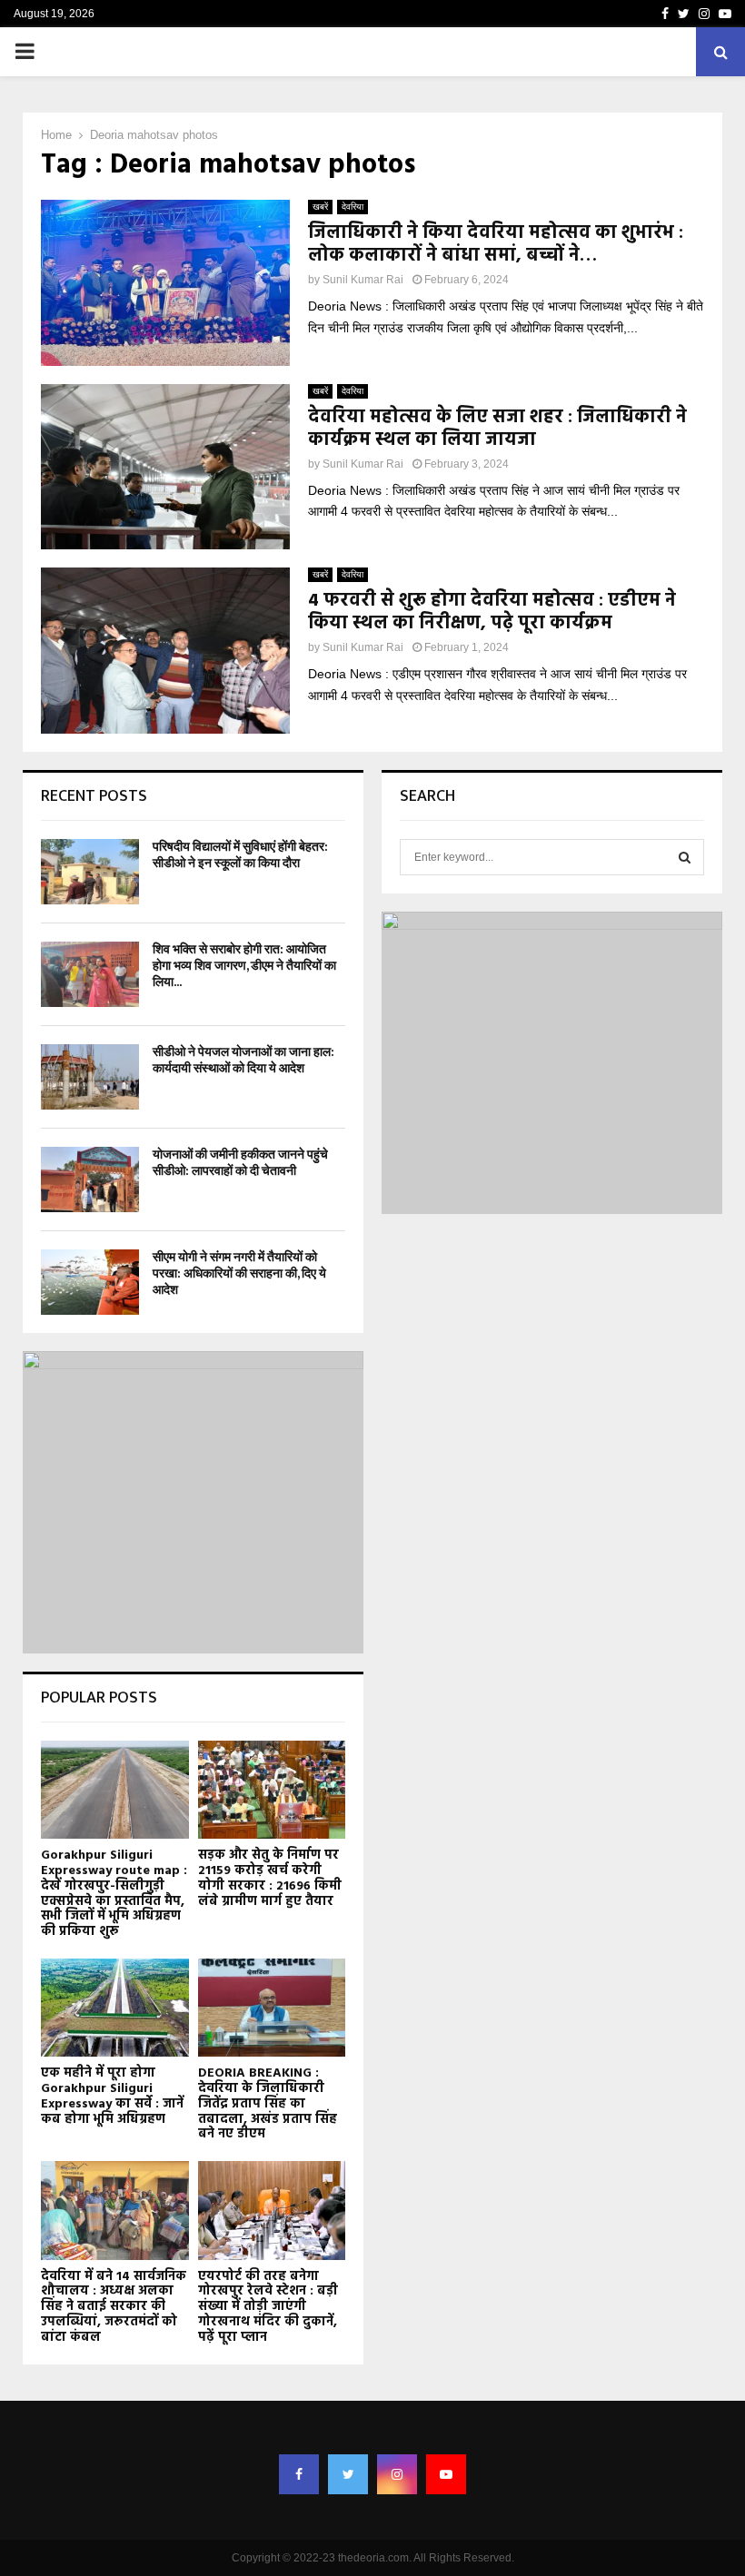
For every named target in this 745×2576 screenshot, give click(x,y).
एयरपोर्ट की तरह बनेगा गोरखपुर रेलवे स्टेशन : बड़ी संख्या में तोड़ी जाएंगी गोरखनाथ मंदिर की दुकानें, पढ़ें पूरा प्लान (268, 2307)
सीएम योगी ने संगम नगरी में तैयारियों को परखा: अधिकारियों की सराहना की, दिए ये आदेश (239, 1273)
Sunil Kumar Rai (363, 280)
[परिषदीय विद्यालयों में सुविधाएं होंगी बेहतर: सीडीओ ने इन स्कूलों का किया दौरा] (90, 872)
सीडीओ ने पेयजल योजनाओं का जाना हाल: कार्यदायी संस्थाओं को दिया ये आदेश (243, 1060)
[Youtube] (446, 2474)
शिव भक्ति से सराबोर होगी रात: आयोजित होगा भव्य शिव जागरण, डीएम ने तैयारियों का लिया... (244, 966)
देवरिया (353, 207)
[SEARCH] (685, 857)
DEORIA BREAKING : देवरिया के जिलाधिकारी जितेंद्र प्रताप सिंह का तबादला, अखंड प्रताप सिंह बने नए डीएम (268, 2104)
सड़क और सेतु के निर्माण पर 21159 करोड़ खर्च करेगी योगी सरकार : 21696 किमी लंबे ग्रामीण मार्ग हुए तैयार (270, 1878)
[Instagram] (397, 2474)
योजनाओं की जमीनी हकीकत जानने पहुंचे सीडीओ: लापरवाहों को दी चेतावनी (240, 1163)
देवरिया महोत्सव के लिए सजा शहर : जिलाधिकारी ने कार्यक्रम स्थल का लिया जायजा (497, 429)
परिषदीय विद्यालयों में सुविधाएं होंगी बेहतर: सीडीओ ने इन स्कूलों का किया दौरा (240, 855)
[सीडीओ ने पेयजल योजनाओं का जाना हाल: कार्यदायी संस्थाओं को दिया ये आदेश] (90, 1077)
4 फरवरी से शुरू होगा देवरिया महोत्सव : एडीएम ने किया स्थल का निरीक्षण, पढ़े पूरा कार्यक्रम (492, 612)
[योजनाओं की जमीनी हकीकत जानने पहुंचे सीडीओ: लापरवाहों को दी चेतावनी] (90, 1179)
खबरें (320, 207)
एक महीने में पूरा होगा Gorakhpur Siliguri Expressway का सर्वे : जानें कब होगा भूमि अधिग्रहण (112, 2096)
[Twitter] (348, 2474)
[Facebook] (299, 2474)
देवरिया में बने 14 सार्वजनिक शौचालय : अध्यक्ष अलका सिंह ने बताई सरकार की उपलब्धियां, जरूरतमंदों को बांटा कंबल (114, 2307)
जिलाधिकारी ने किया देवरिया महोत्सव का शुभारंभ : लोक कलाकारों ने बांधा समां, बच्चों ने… (496, 245)
